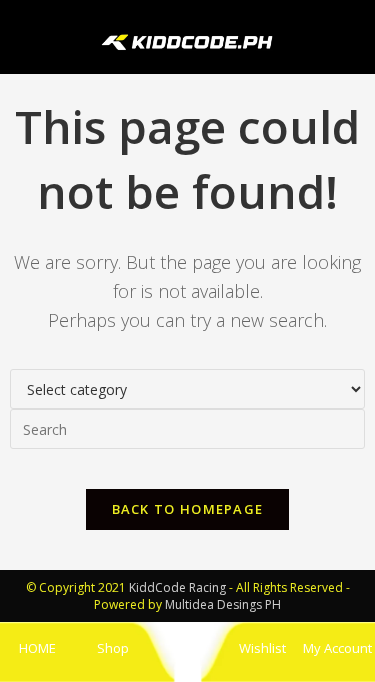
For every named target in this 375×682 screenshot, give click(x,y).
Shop (113, 648)
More (188, 648)
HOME (37, 648)
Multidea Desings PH (223, 604)
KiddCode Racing (177, 587)
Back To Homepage (188, 509)
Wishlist (262, 648)
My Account (337, 648)
